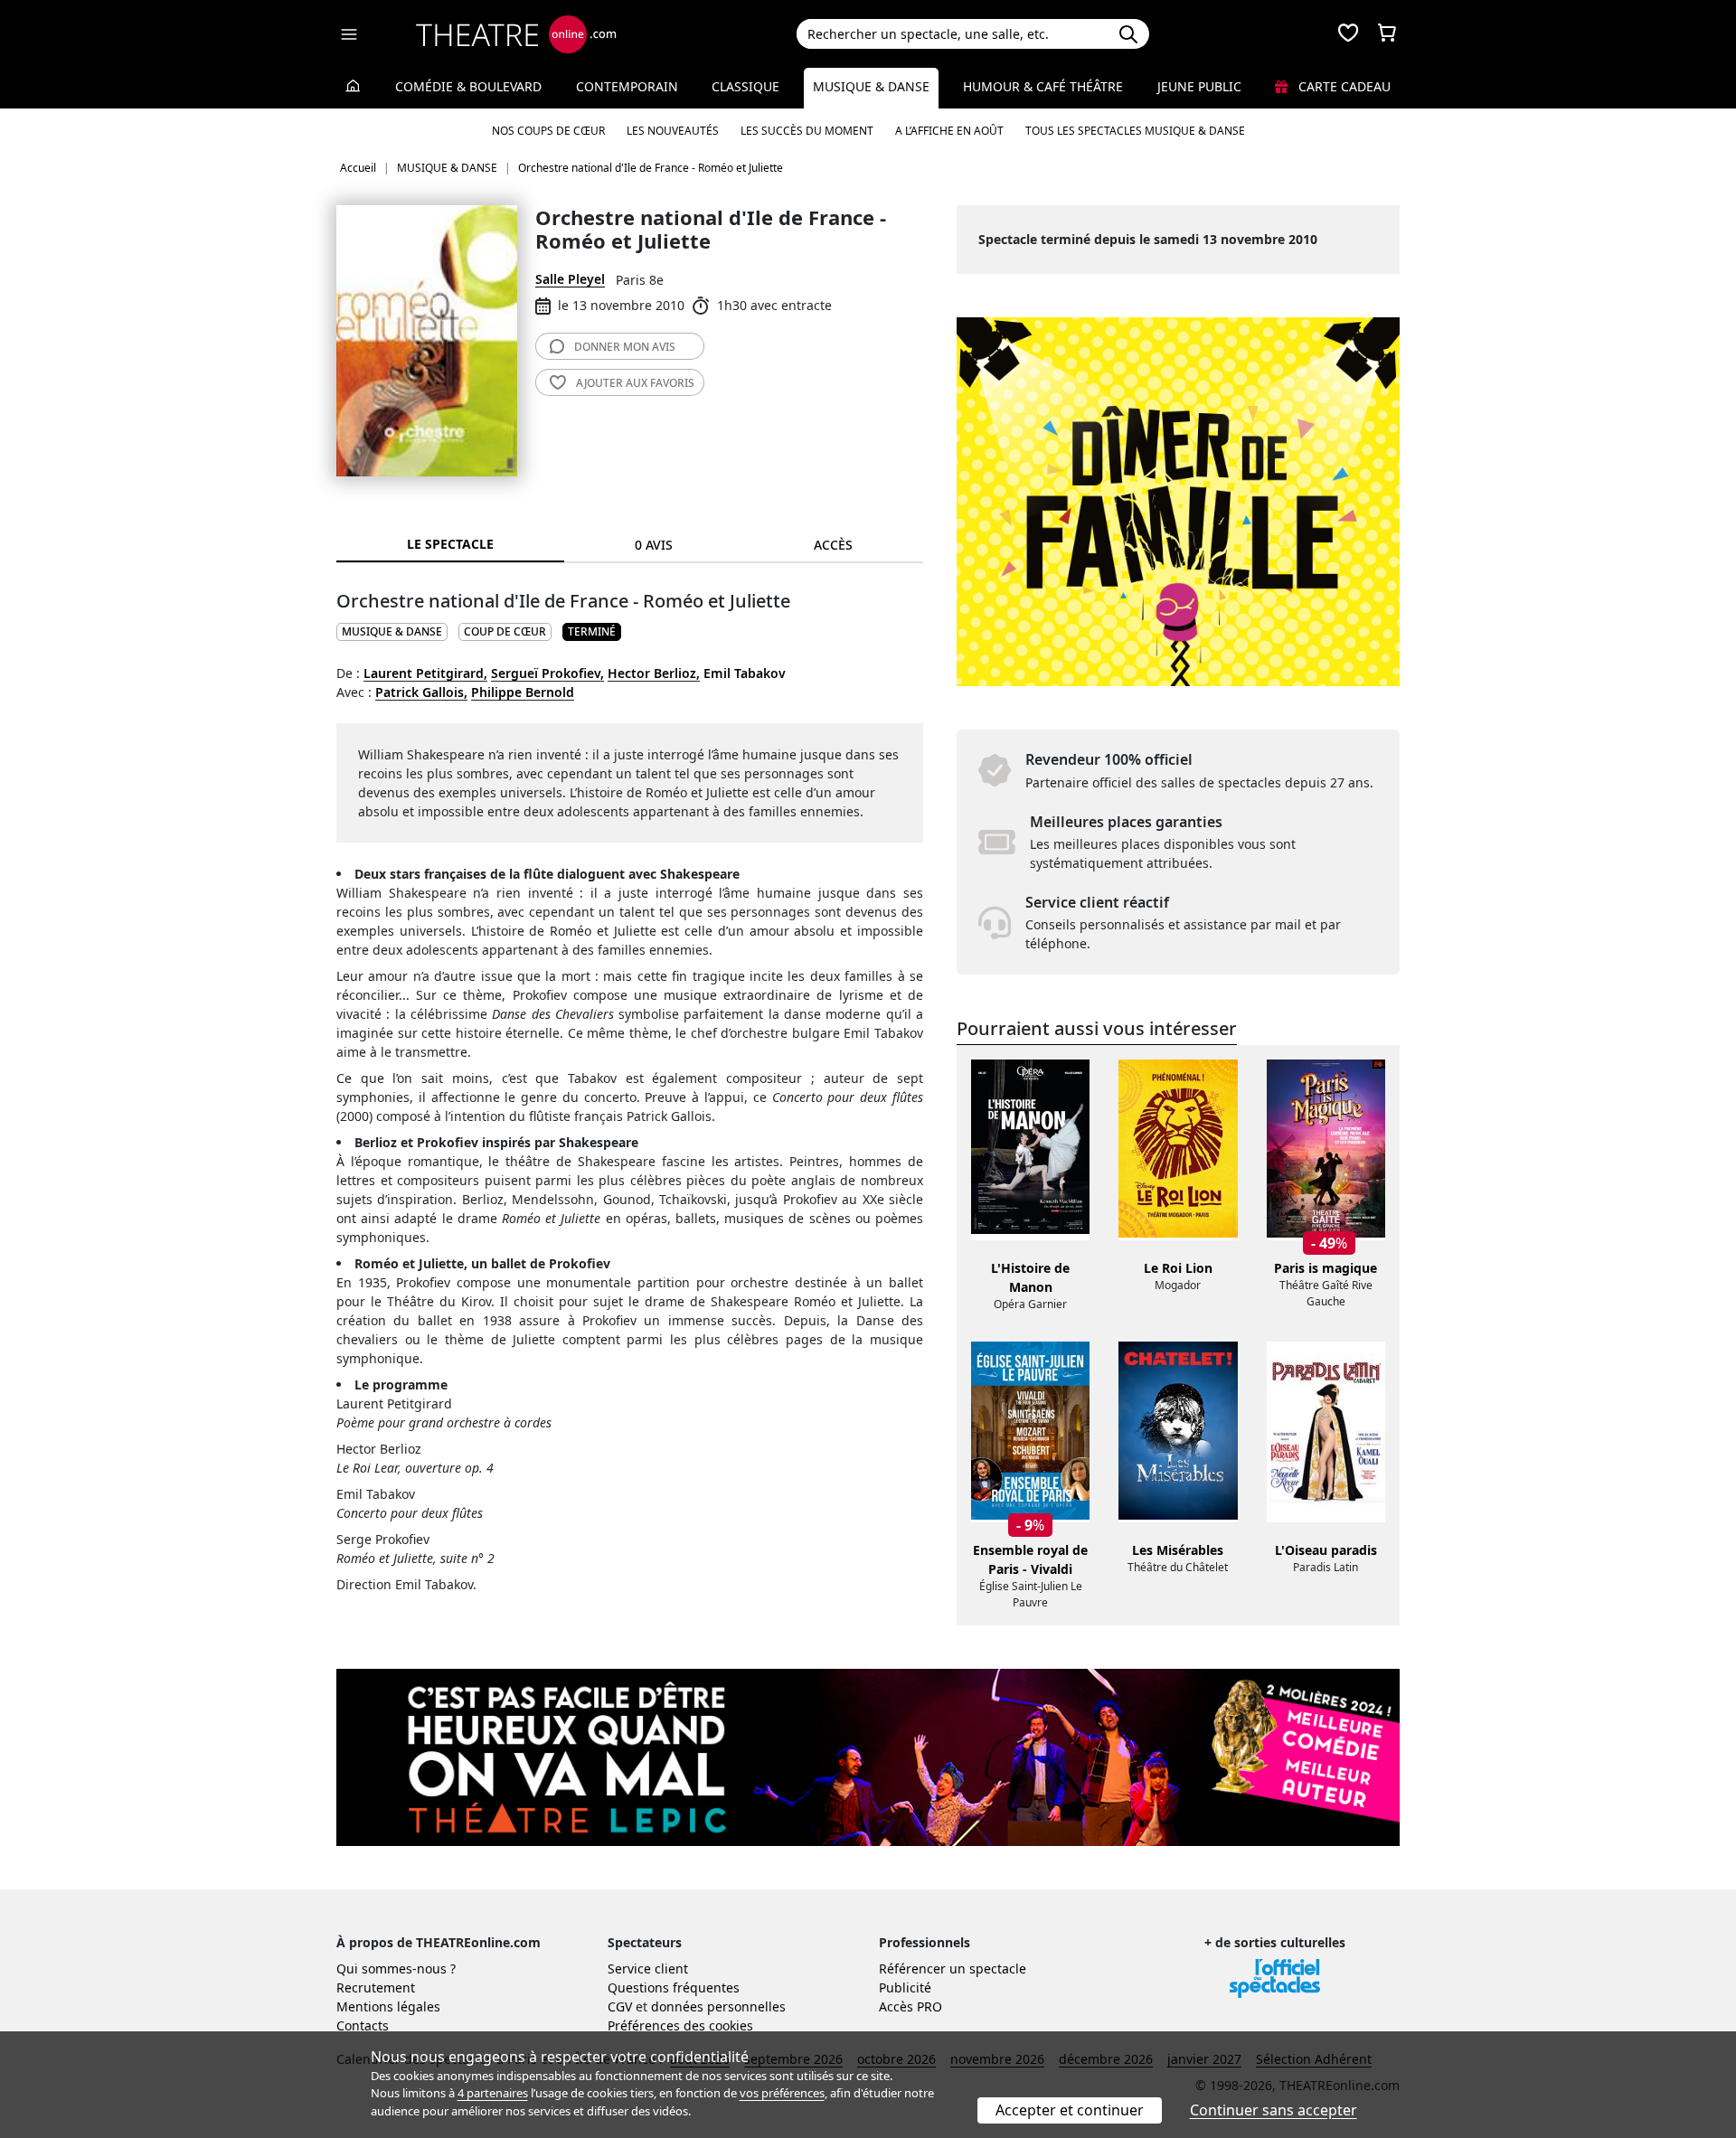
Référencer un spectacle (953, 1968)
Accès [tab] (833, 545)
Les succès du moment (807, 131)
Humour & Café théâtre (1043, 86)
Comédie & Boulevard (468, 86)
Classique (745, 86)
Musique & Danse (871, 86)
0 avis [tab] (654, 545)
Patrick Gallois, (421, 692)
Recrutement (376, 1987)
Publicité (905, 1987)
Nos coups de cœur (548, 131)
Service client (648, 1968)
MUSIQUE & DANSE (392, 631)
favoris (635, 383)
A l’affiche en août (949, 131)
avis (625, 347)
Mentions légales (388, 2006)
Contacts (363, 2025)
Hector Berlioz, (654, 673)
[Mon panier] (1387, 34)
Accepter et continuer (1070, 2110)
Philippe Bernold (523, 692)
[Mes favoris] (1348, 34)
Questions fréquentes (674, 1987)
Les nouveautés (673, 131)
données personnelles (718, 2006)
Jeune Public (1199, 86)
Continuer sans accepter (1274, 2110)
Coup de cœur (505, 631)
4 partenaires (493, 2093)
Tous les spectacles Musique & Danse (1135, 131)
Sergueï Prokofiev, (547, 673)
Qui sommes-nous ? (396, 1968)
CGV (620, 2006)
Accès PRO (910, 2006)
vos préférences (782, 2093)
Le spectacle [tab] (450, 544)
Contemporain (627, 86)
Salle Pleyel (570, 279)
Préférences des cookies (680, 2025)
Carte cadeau (1343, 86)
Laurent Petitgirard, (425, 673)
